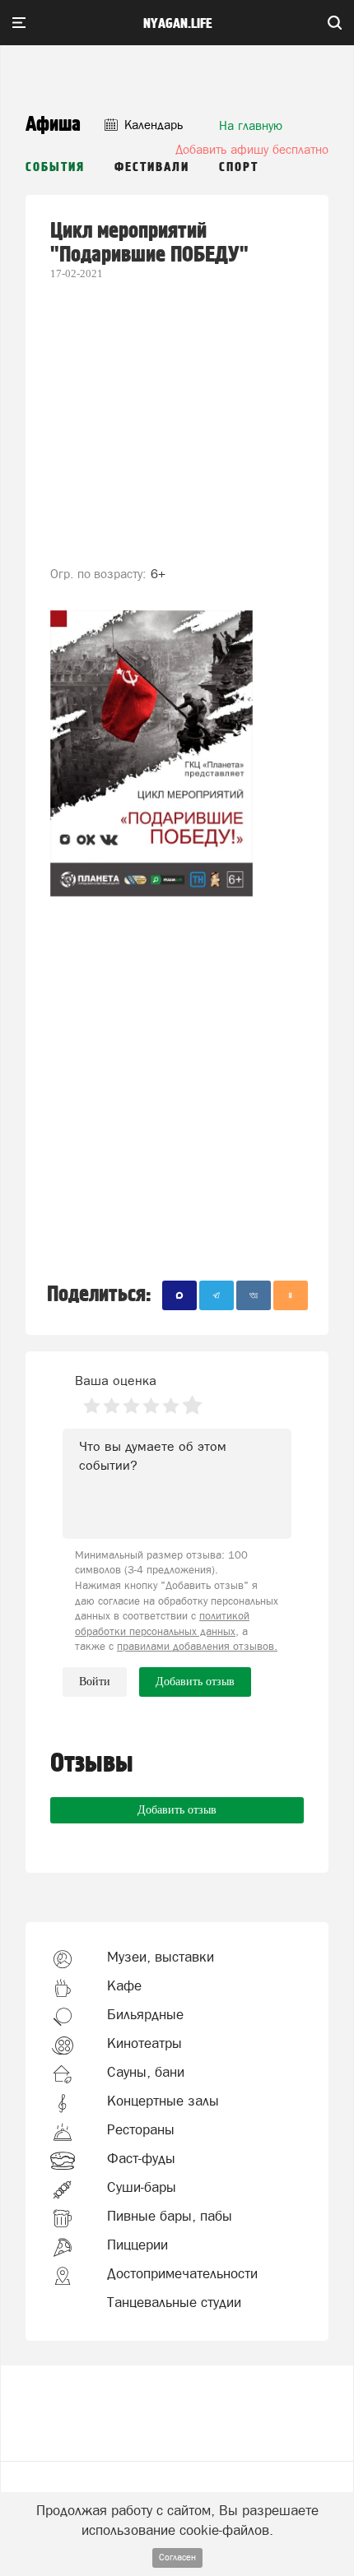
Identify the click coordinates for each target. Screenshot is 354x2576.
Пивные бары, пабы (170, 2216)
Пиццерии (137, 2245)
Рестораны (141, 2129)
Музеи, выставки (161, 1957)
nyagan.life (177, 24)
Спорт (239, 167)
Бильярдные (145, 2014)
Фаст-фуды (141, 2158)
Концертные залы (163, 2101)
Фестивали (152, 167)
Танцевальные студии (174, 2302)
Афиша (53, 125)
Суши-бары (142, 2187)
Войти (95, 1682)
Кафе (124, 1985)
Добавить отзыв (177, 1810)
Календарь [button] (152, 125)
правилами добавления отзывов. (197, 1646)
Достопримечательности (182, 2273)
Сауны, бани (146, 2072)
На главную (251, 125)
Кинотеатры (144, 2043)
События (55, 167)
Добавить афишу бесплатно (252, 149)
